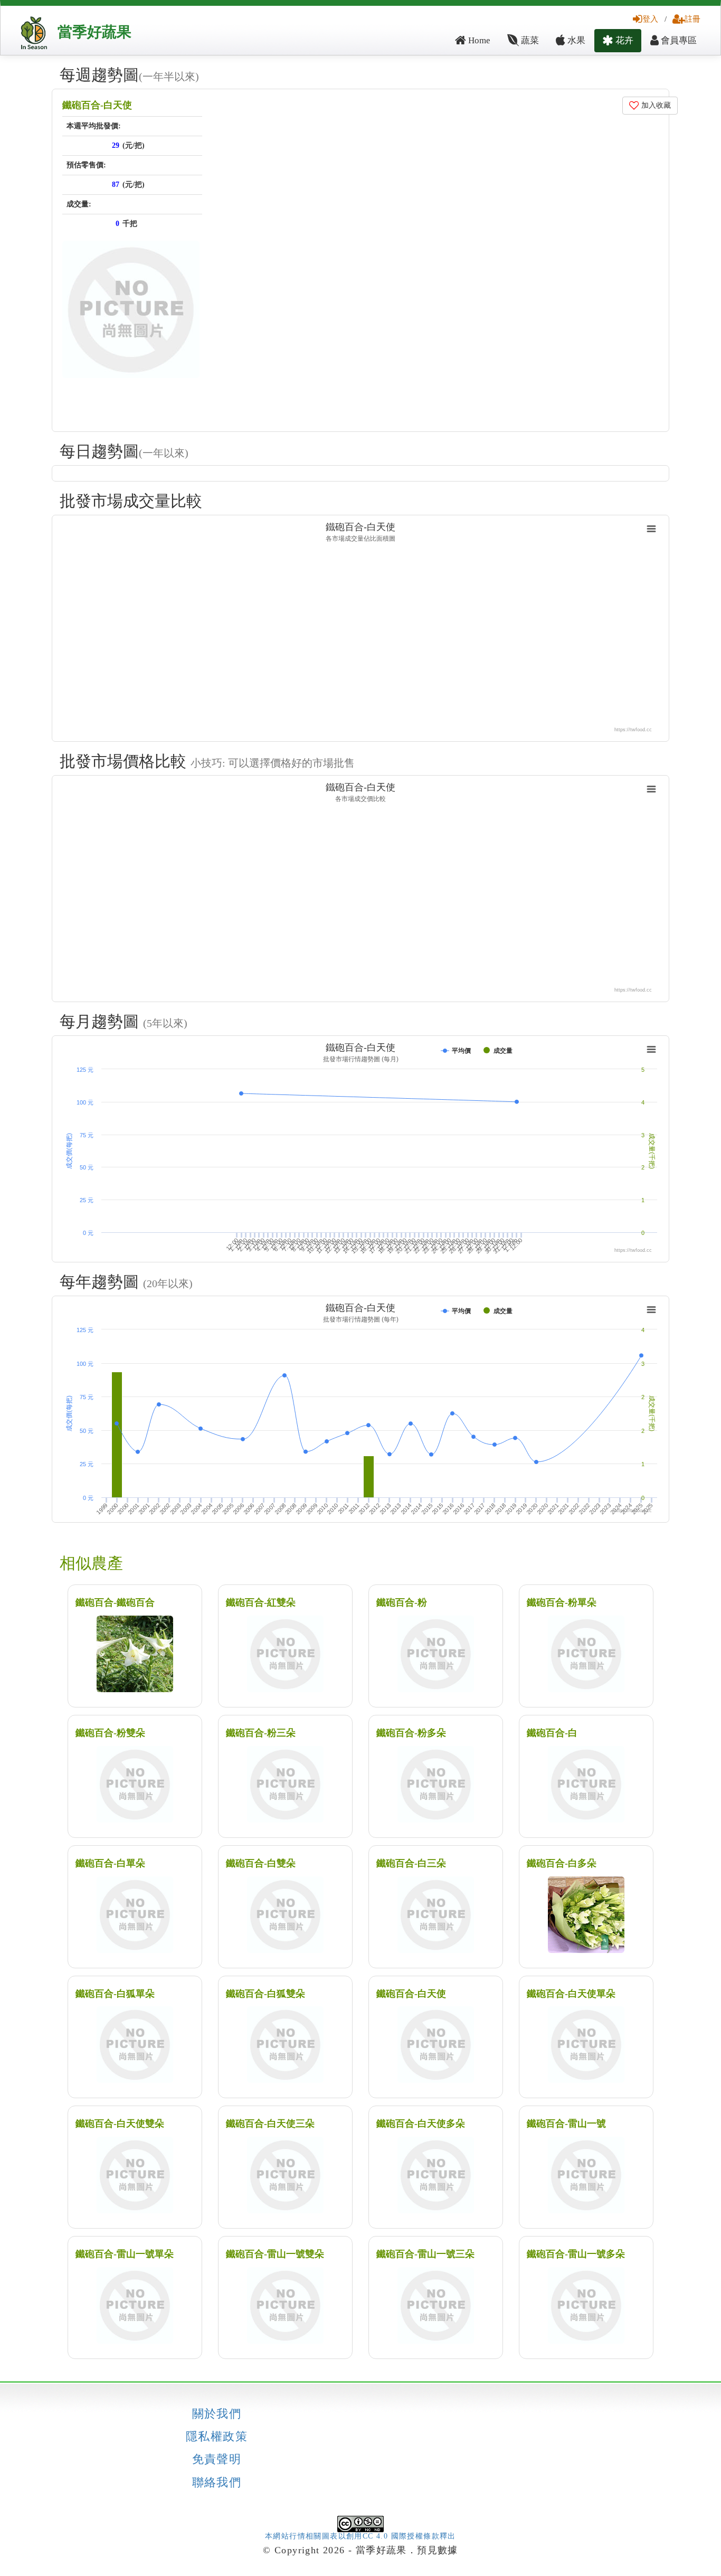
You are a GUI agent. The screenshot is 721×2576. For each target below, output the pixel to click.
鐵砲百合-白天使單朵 (571, 1994)
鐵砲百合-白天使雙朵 (120, 2124)
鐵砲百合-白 (552, 1733)
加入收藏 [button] (655, 105)
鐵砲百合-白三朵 (411, 1863)
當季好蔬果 (94, 32)
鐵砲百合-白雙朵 (261, 1863)
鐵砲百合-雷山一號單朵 (125, 2254)
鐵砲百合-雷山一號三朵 (425, 2254)
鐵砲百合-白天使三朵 (270, 2124)
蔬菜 (529, 40)
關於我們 (217, 2414)
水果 (575, 40)
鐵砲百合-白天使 (97, 105)
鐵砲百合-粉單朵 (562, 1602)
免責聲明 (217, 2459)
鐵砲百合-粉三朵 (261, 1733)
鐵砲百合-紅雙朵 (261, 1602)
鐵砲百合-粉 (402, 1602)
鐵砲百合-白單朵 (110, 1863)
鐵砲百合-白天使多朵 (421, 2124)
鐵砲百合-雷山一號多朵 (576, 2254)
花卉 (623, 40)
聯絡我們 (217, 2483)
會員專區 (678, 40)
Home (478, 40)
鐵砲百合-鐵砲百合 (115, 1602)
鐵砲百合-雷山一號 (566, 2124)
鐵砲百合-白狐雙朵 (265, 1994)
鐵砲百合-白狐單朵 (115, 1994)
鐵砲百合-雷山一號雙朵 (275, 2254)
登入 (650, 19)
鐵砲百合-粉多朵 (411, 1733)
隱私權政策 (217, 2437)
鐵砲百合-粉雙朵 (110, 1733)
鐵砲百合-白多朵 (562, 1863)
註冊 (692, 19)
